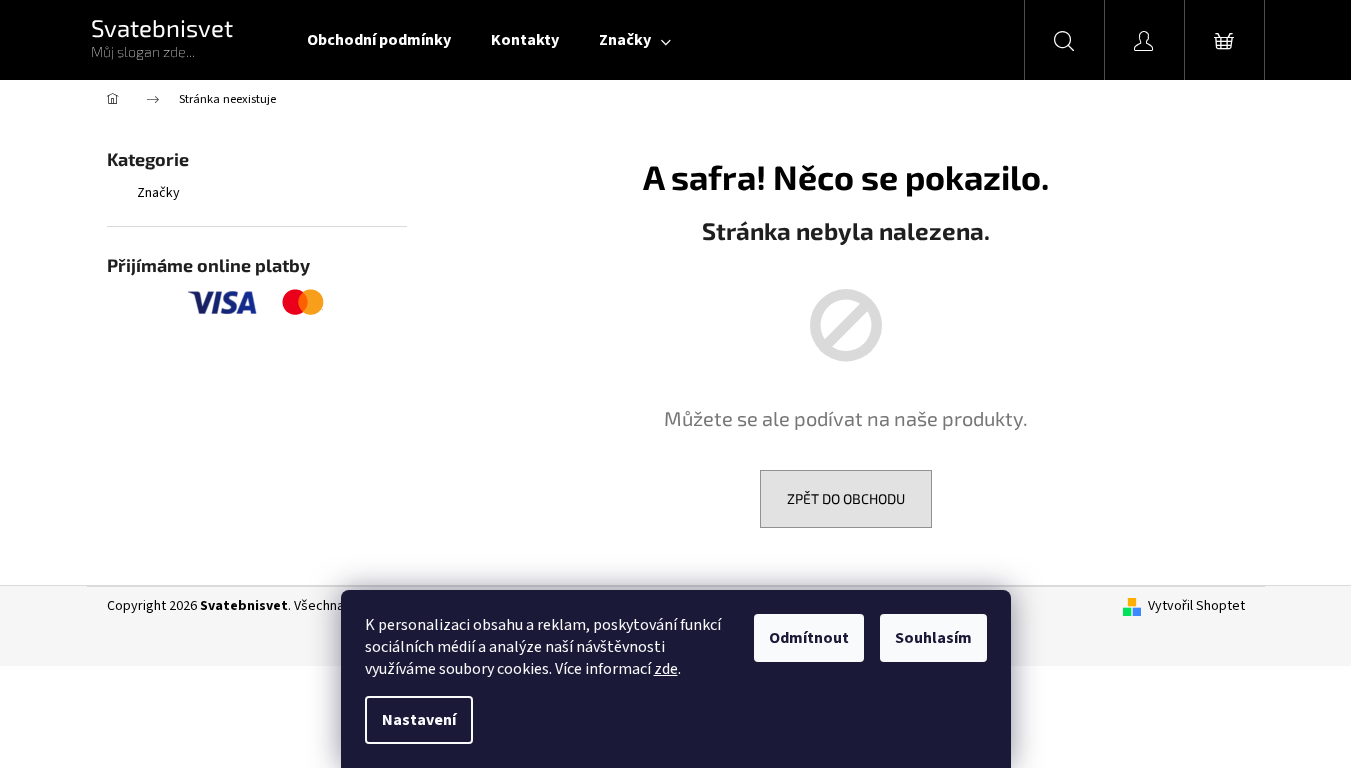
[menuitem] (379, 40)
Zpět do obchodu (846, 498)
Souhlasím (933, 638)
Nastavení (419, 720)
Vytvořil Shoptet (1196, 606)
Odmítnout (809, 638)
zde (666, 669)
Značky (158, 193)
